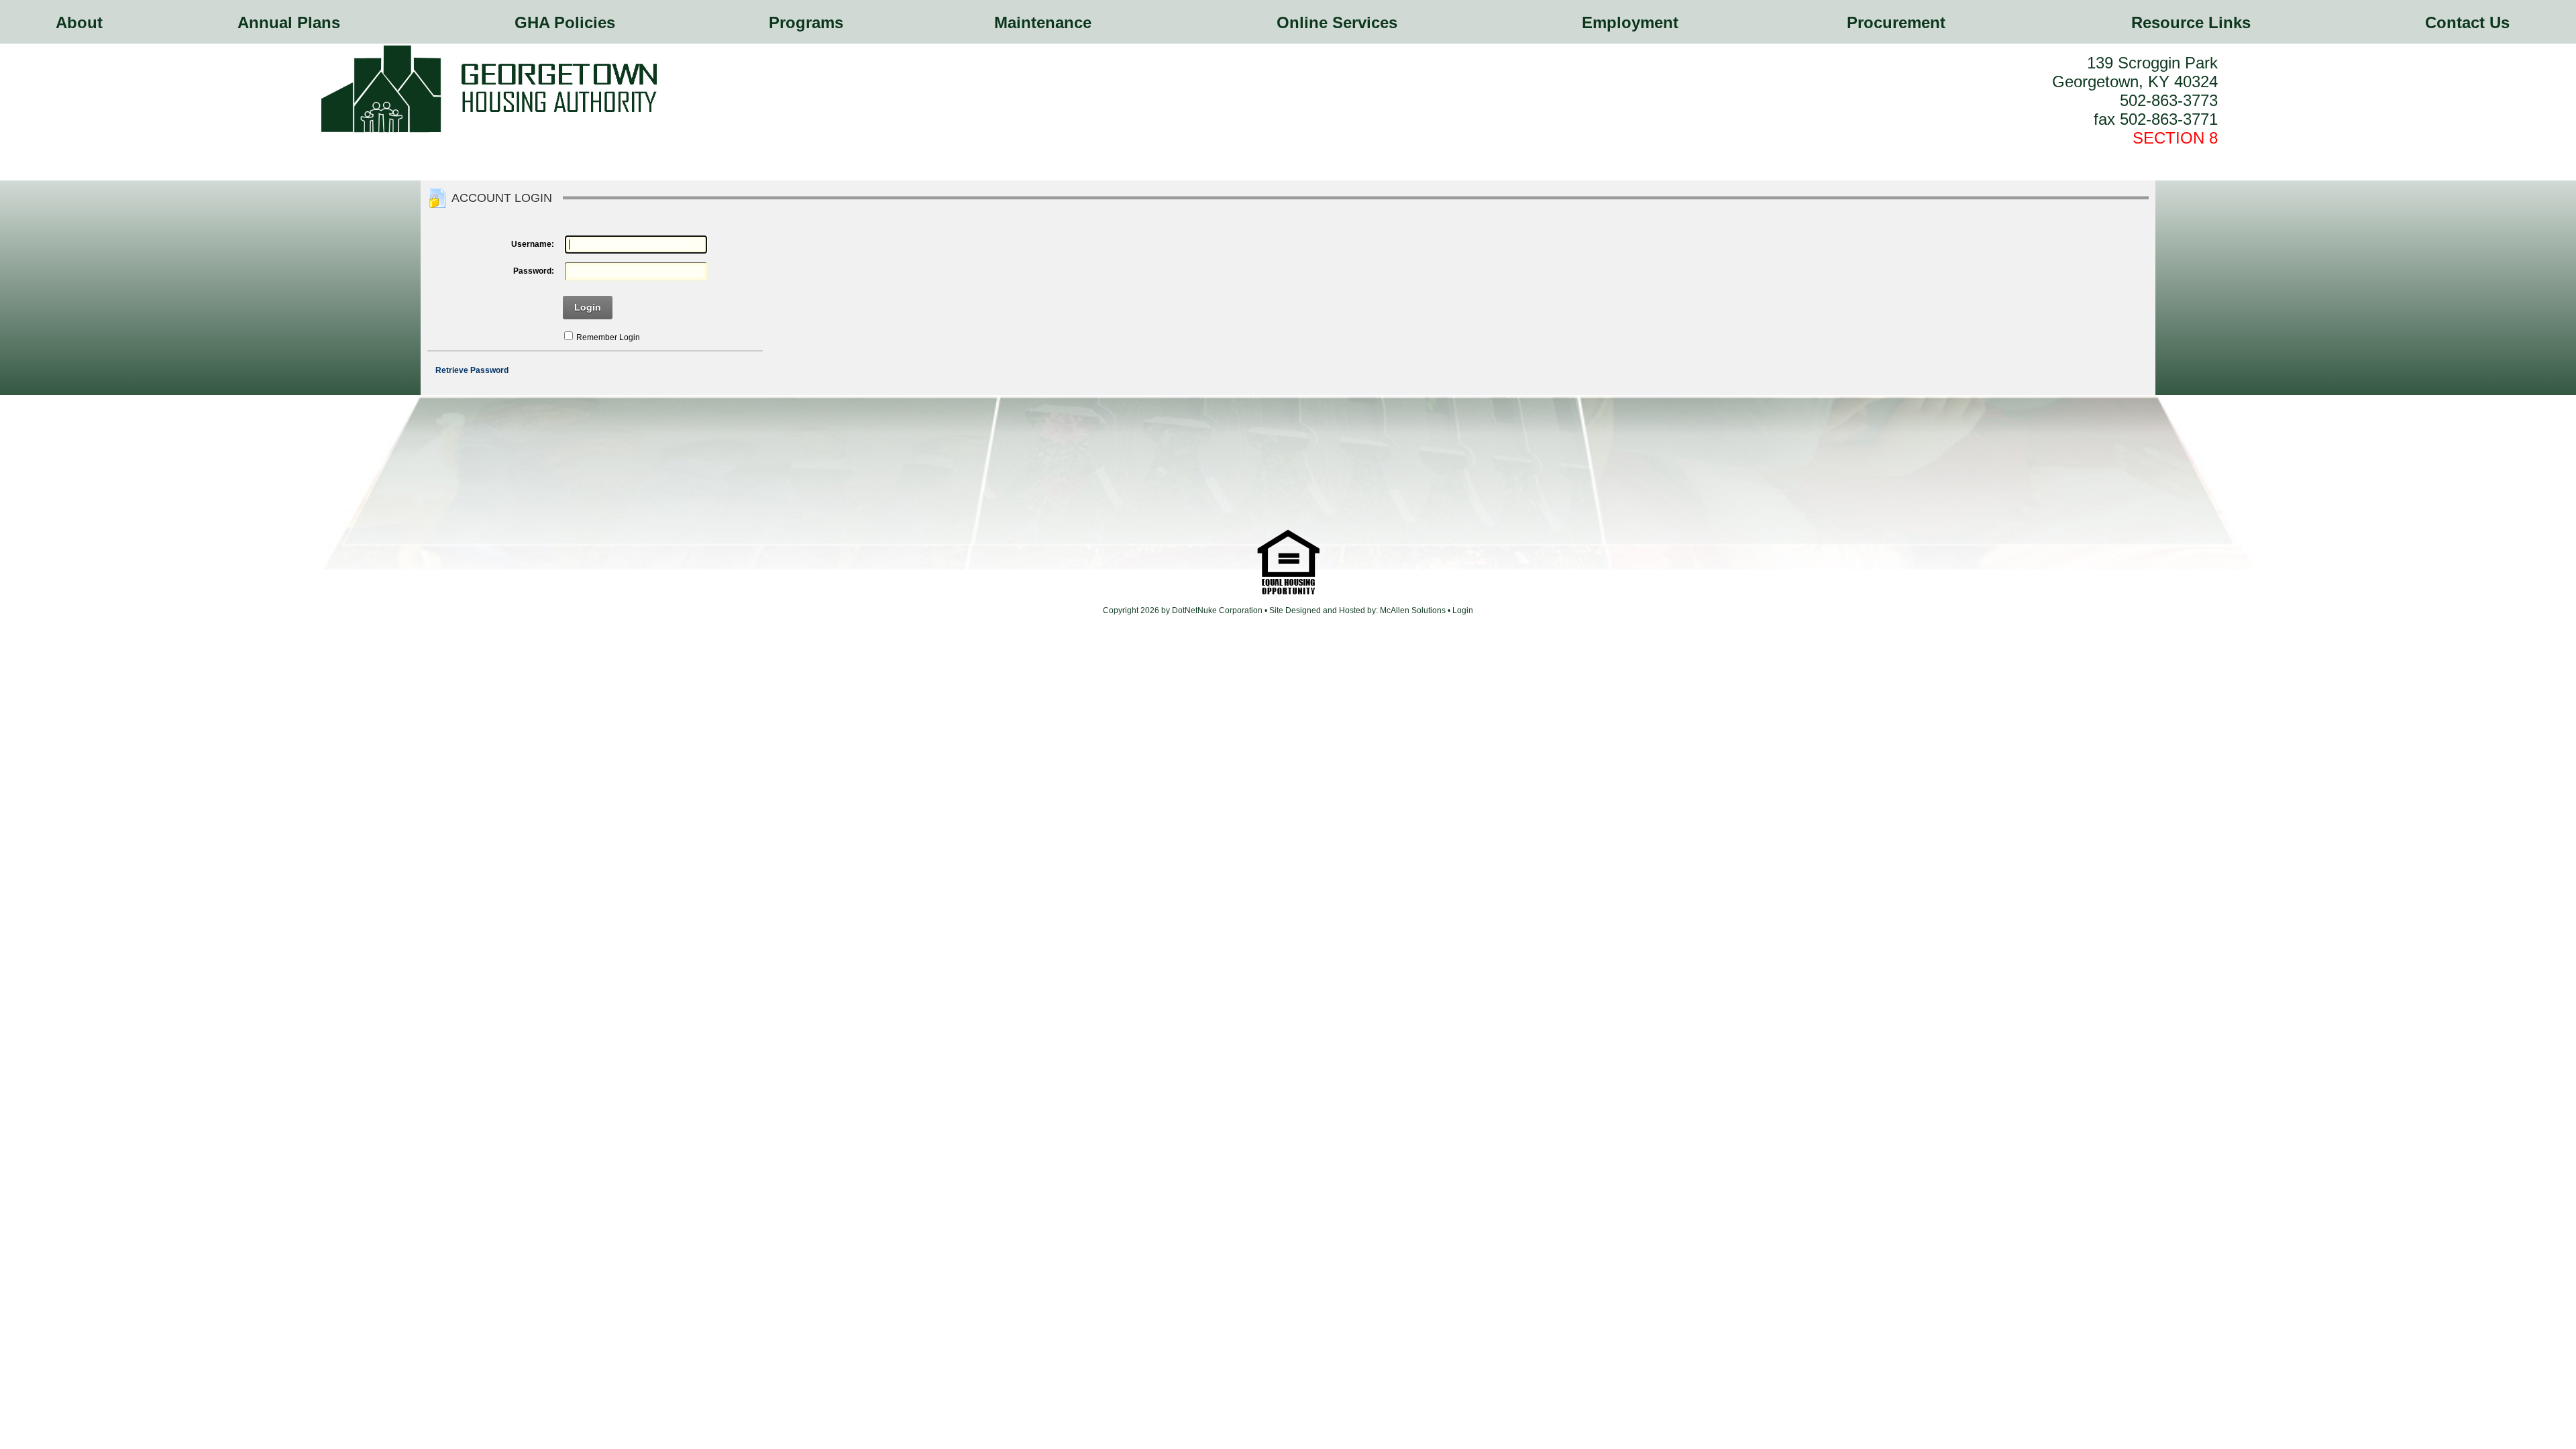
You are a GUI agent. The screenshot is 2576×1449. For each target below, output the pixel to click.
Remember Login (608, 337)
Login (588, 307)
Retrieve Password (472, 370)
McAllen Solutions (1414, 610)
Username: (532, 244)
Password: (533, 271)
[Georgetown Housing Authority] (489, 131)
